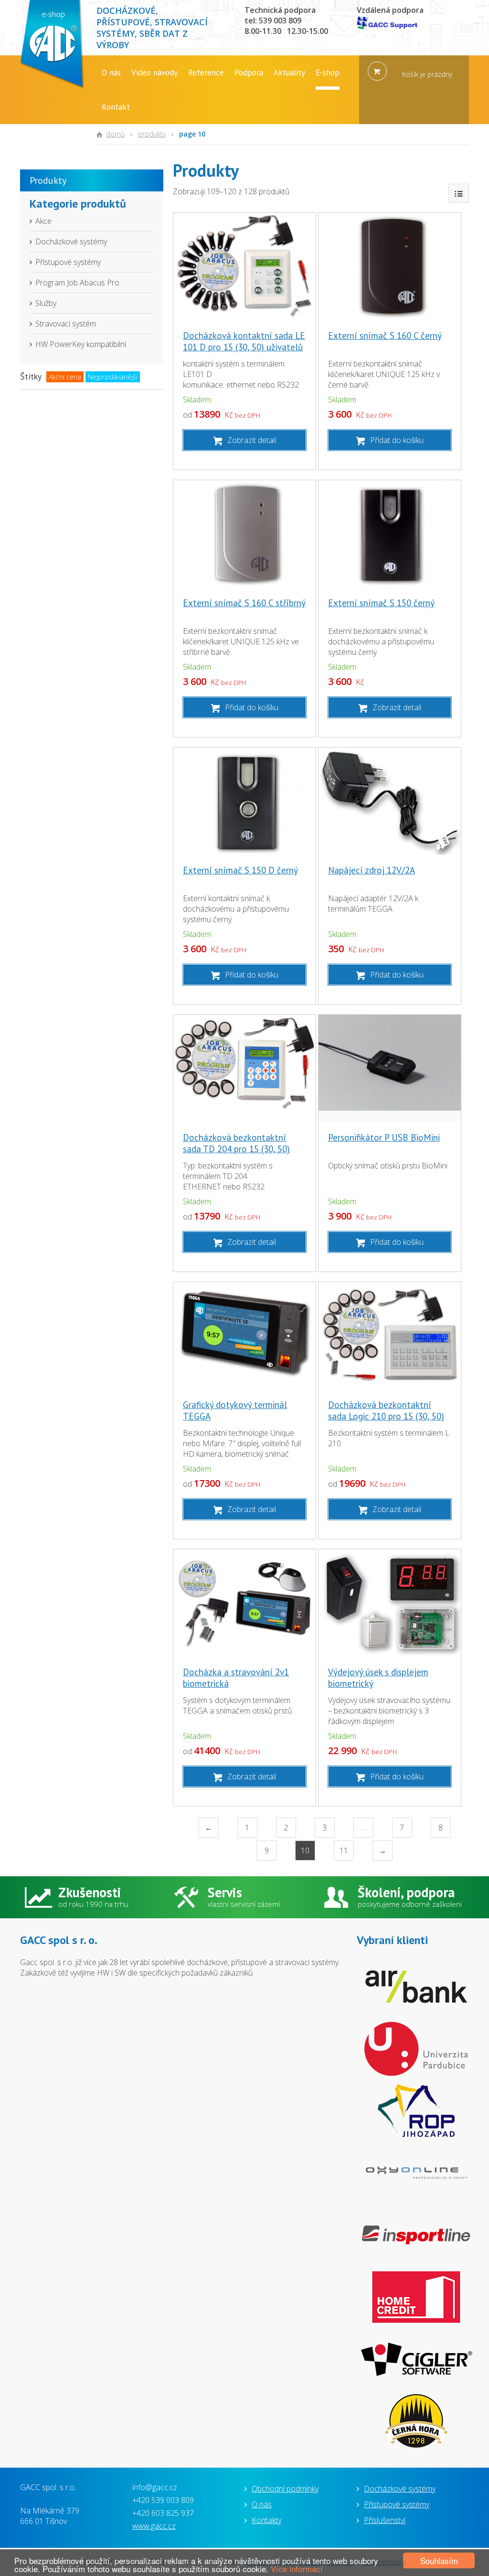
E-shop (328, 73)
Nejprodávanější (113, 377)
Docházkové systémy (71, 242)
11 (344, 1851)
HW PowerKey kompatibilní (81, 344)
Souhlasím (439, 2560)
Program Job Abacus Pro (77, 283)
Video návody (154, 73)
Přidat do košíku (397, 440)
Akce (43, 221)
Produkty (152, 134)
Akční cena (65, 377)
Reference (206, 73)
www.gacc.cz (154, 2526)
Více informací (297, 2569)
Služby (46, 303)
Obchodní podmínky (285, 2489)
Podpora (249, 73)
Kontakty (266, 2520)
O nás (111, 73)
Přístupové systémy (68, 262)
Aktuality (289, 73)
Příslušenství (385, 2520)
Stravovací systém (66, 324)
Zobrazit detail (252, 440)
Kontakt (116, 107)
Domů (115, 134)
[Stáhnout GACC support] (390, 24)
